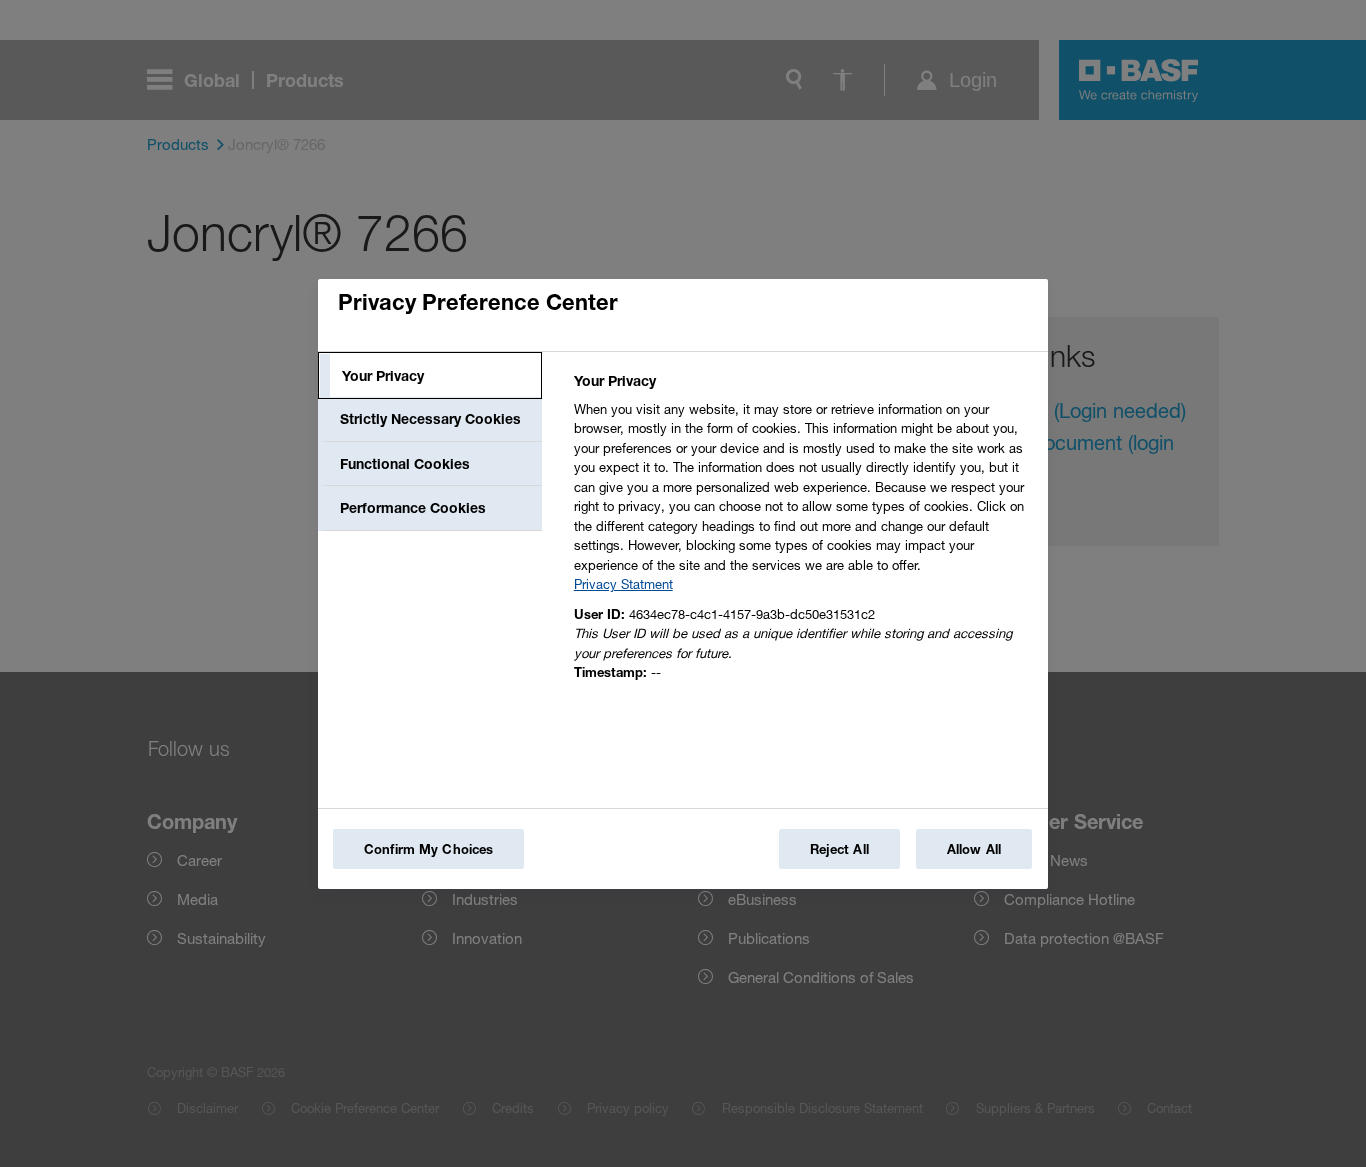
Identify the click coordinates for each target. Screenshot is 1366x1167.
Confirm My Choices (428, 849)
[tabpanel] (802, 532)
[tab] (430, 376)
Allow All (974, 849)
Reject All (839, 849)
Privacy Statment (623, 584)
